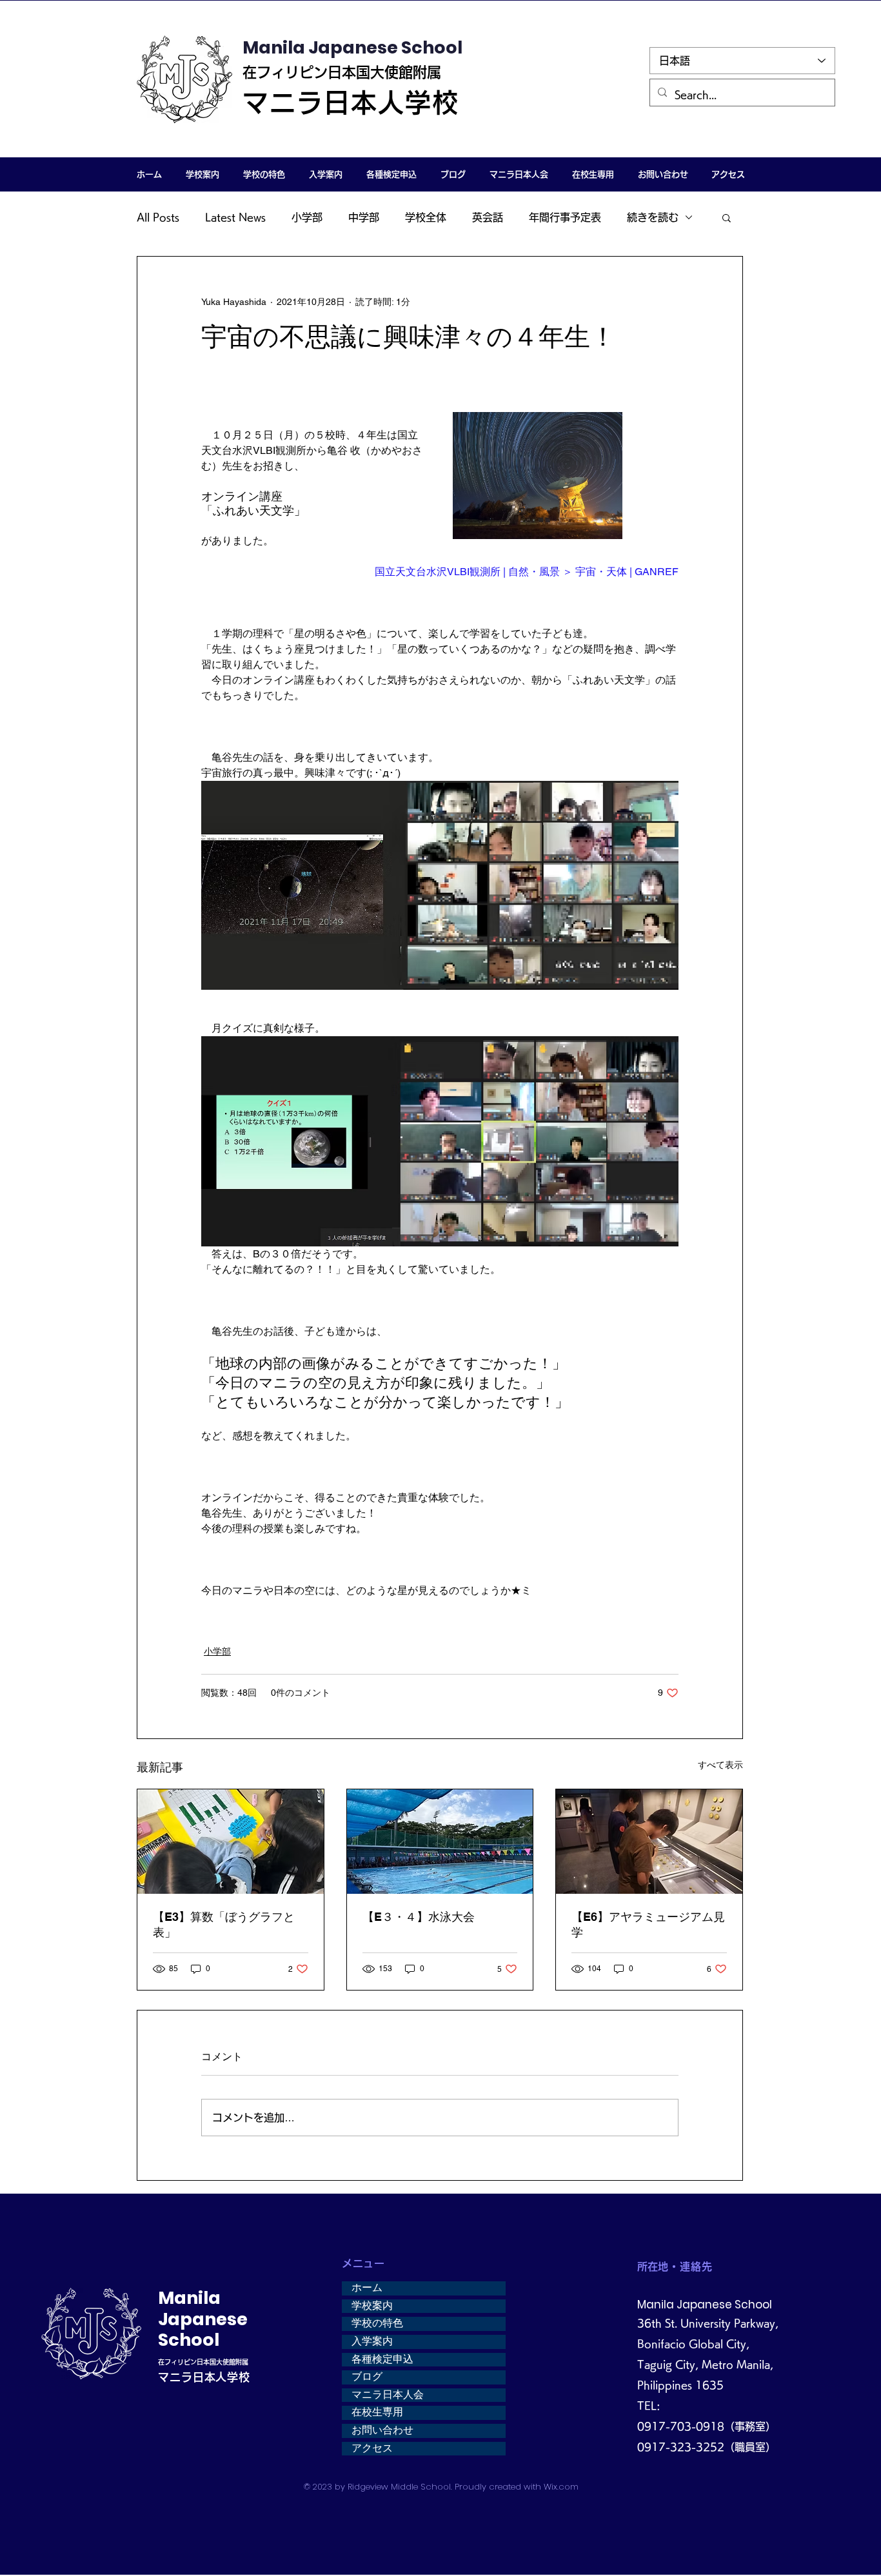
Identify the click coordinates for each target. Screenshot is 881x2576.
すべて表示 (720, 1765)
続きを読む (653, 217)
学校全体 (426, 217)
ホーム (367, 2288)
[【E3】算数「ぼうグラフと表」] (231, 1842)
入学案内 (372, 2341)
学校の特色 (377, 2323)
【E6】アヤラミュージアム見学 (648, 1924)
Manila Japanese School (352, 47)
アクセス (372, 2448)
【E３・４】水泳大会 (419, 1917)
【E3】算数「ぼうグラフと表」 (224, 1924)
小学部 (307, 217)
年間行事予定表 (565, 217)
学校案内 (372, 2306)
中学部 (364, 217)
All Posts (158, 217)
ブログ (367, 2377)
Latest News (235, 217)
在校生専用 (377, 2412)
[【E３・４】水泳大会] (440, 1842)
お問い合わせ (382, 2430)
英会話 (488, 217)
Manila (189, 2298)
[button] (202, 174)
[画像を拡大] (538, 476)
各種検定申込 (382, 2359)
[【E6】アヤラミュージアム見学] (649, 1842)
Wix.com (561, 2487)
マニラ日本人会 (388, 2395)
